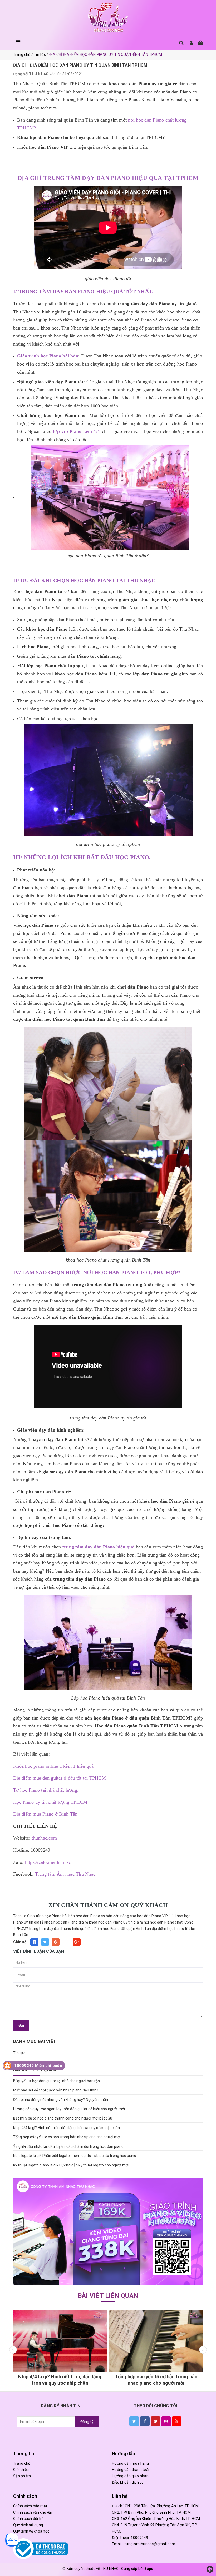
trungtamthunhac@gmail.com (149, 2544)
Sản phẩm (22, 2476)
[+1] (77, 1942)
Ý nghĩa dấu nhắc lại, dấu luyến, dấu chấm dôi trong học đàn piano (68, 2146)
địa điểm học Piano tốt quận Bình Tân (119, 1929)
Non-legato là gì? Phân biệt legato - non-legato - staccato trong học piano (75, 2156)
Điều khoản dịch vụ (128, 2482)
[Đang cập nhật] (108, 2232)
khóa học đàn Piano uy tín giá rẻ (116, 1922)
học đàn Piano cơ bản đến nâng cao (106, 1916)
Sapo (149, 2569)
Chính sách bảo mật (30, 2506)
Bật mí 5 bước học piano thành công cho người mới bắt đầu (63, 2118)
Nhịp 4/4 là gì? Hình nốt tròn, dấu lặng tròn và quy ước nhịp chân (67, 2128)
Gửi (21, 2025)
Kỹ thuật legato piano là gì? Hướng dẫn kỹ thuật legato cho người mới (71, 2165)
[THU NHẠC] (108, 18)
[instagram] (166, 2421)
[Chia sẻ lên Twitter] (45, 1942)
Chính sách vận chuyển (33, 2512)
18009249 (139, 2538)
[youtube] (177, 2421)
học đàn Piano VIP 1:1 (155, 1916)
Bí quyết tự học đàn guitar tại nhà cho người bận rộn (57, 2081)
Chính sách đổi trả (29, 2519)
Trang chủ (22, 2463)
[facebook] (145, 2421)
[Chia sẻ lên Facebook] (34, 1942)
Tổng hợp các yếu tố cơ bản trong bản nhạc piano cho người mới (67, 2137)
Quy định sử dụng (28, 2525)
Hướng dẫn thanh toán (131, 2470)
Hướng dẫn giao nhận (130, 2476)
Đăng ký (87, 2422)
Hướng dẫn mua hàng (131, 2463)
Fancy (66, 1942)
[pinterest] (156, 2421)
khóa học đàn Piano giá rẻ (66, 1922)
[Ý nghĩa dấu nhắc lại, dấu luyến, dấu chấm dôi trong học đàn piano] (133, 2341)
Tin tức (19, 2053)
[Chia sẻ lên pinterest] (56, 1942)
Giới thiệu (21, 2470)
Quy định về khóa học (31, 2531)
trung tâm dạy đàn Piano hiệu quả (58, 1929)
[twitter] (134, 2421)
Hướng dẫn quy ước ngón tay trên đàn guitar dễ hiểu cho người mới (69, 2109)
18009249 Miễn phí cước (38, 2066)
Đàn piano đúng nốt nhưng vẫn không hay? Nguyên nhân (61, 2100)
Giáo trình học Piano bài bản (51, 1916)
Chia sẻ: (20, 1942)
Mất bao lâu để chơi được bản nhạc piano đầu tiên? (56, 2090)
